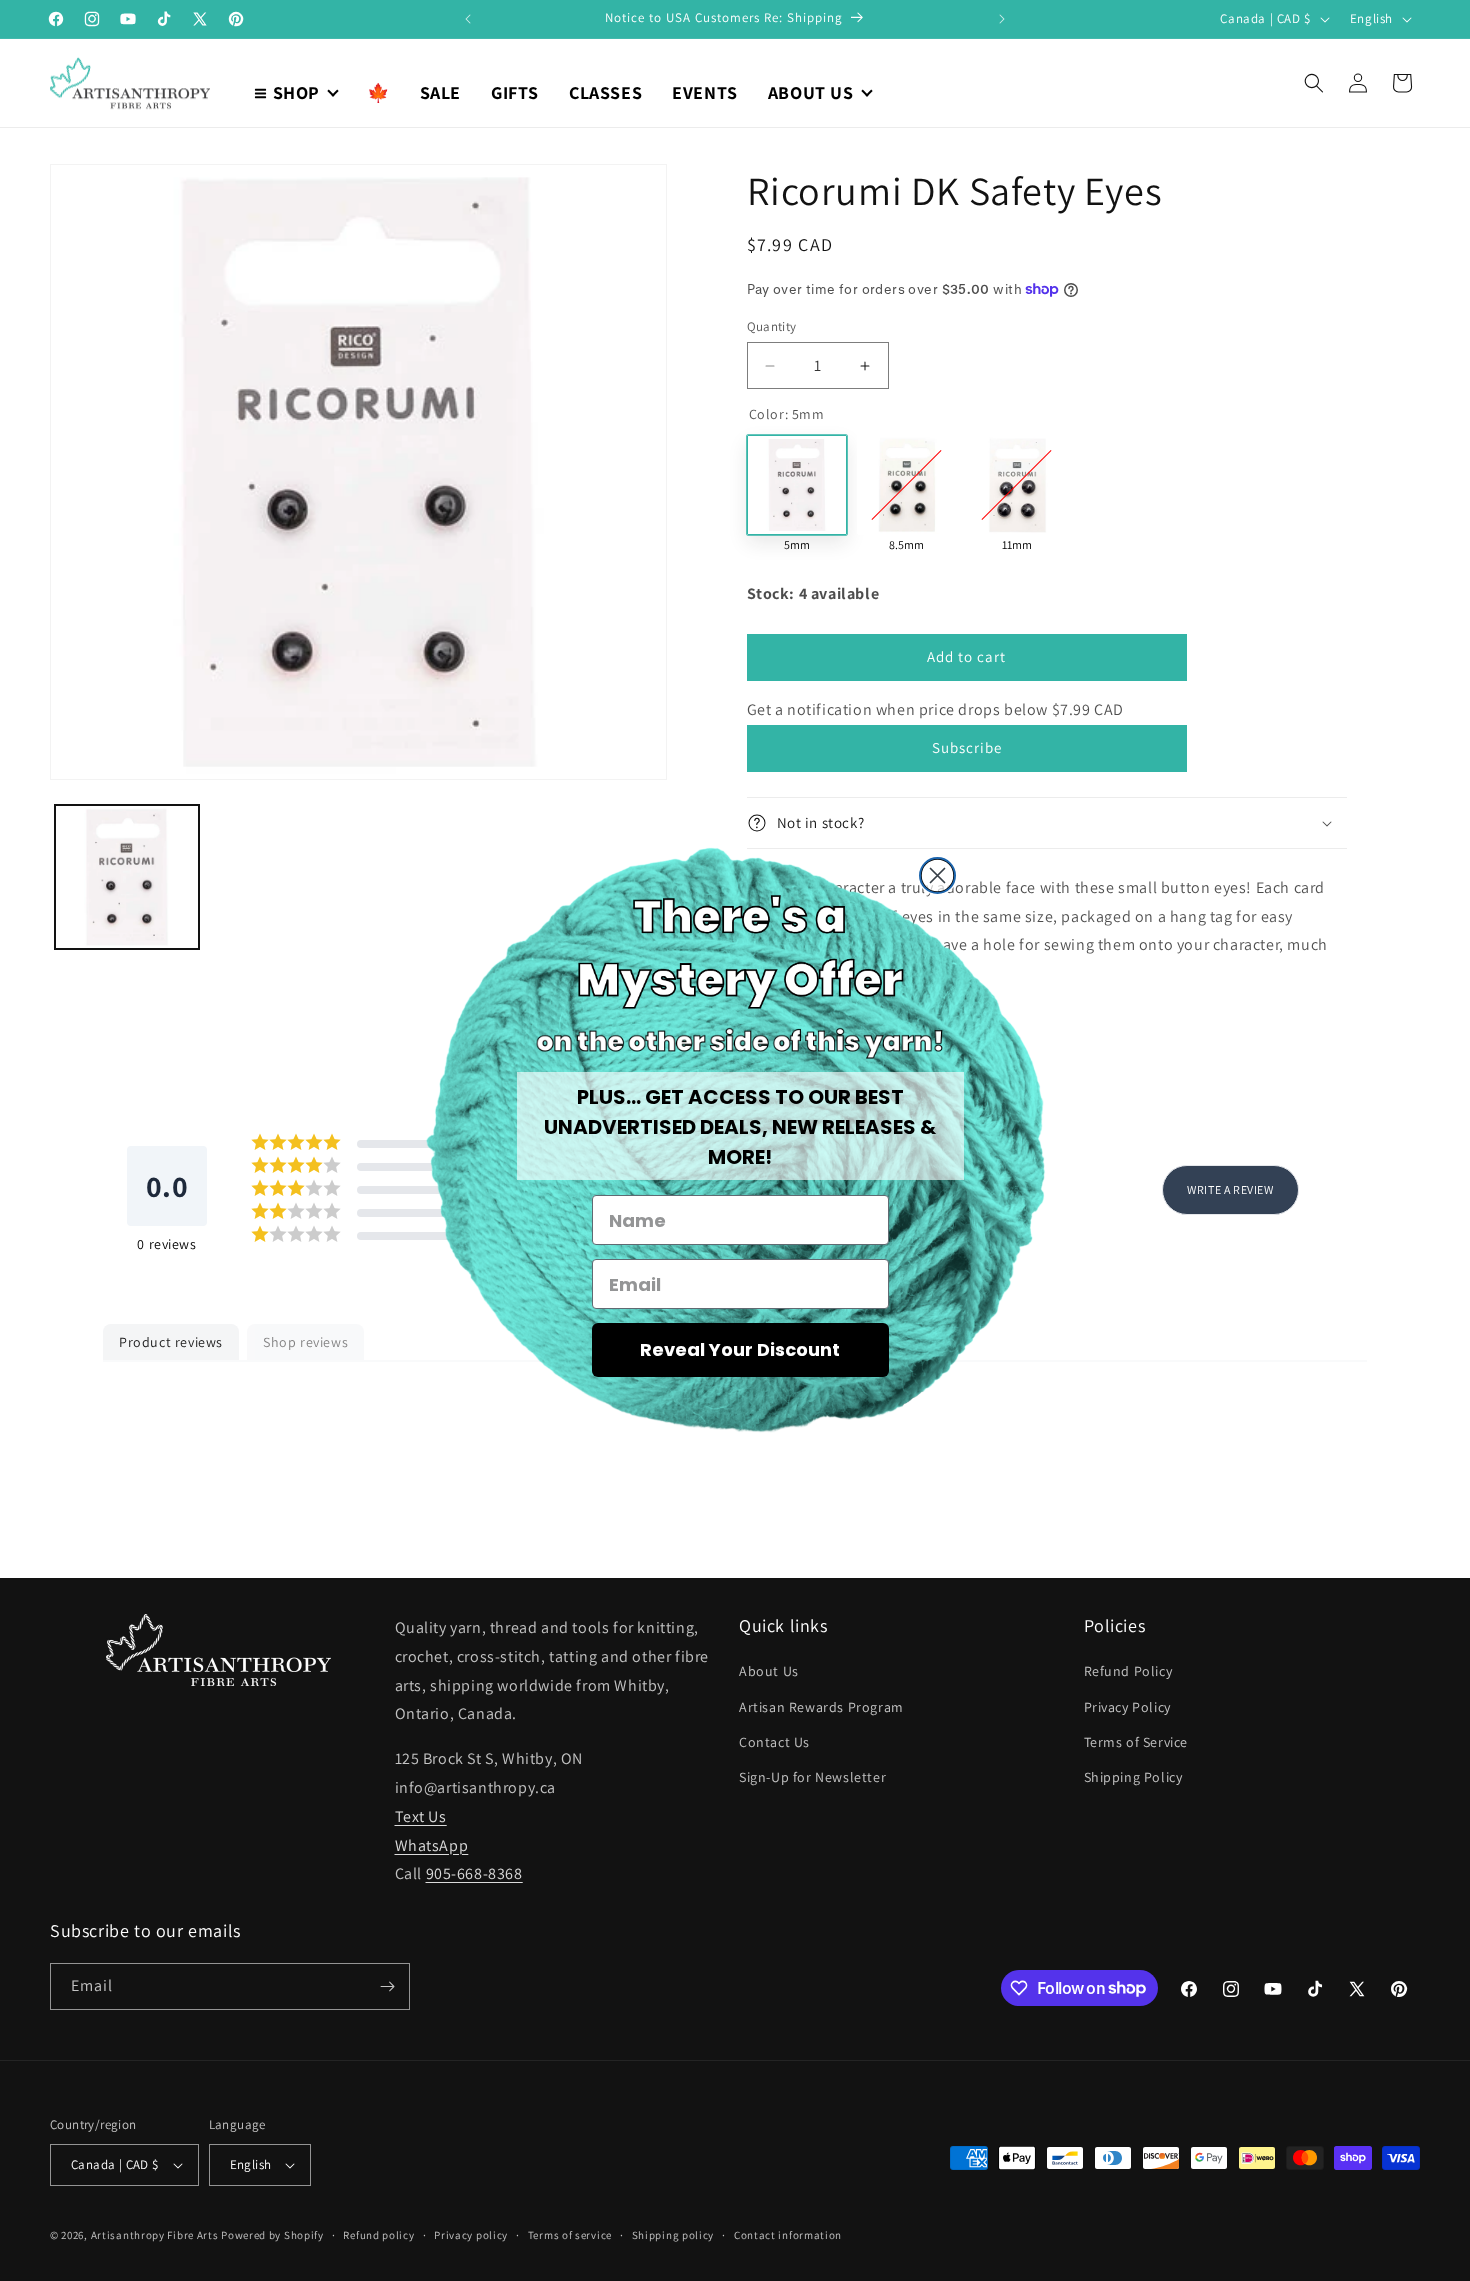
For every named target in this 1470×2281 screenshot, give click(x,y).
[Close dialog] (937, 875)
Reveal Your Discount (740, 1349)
